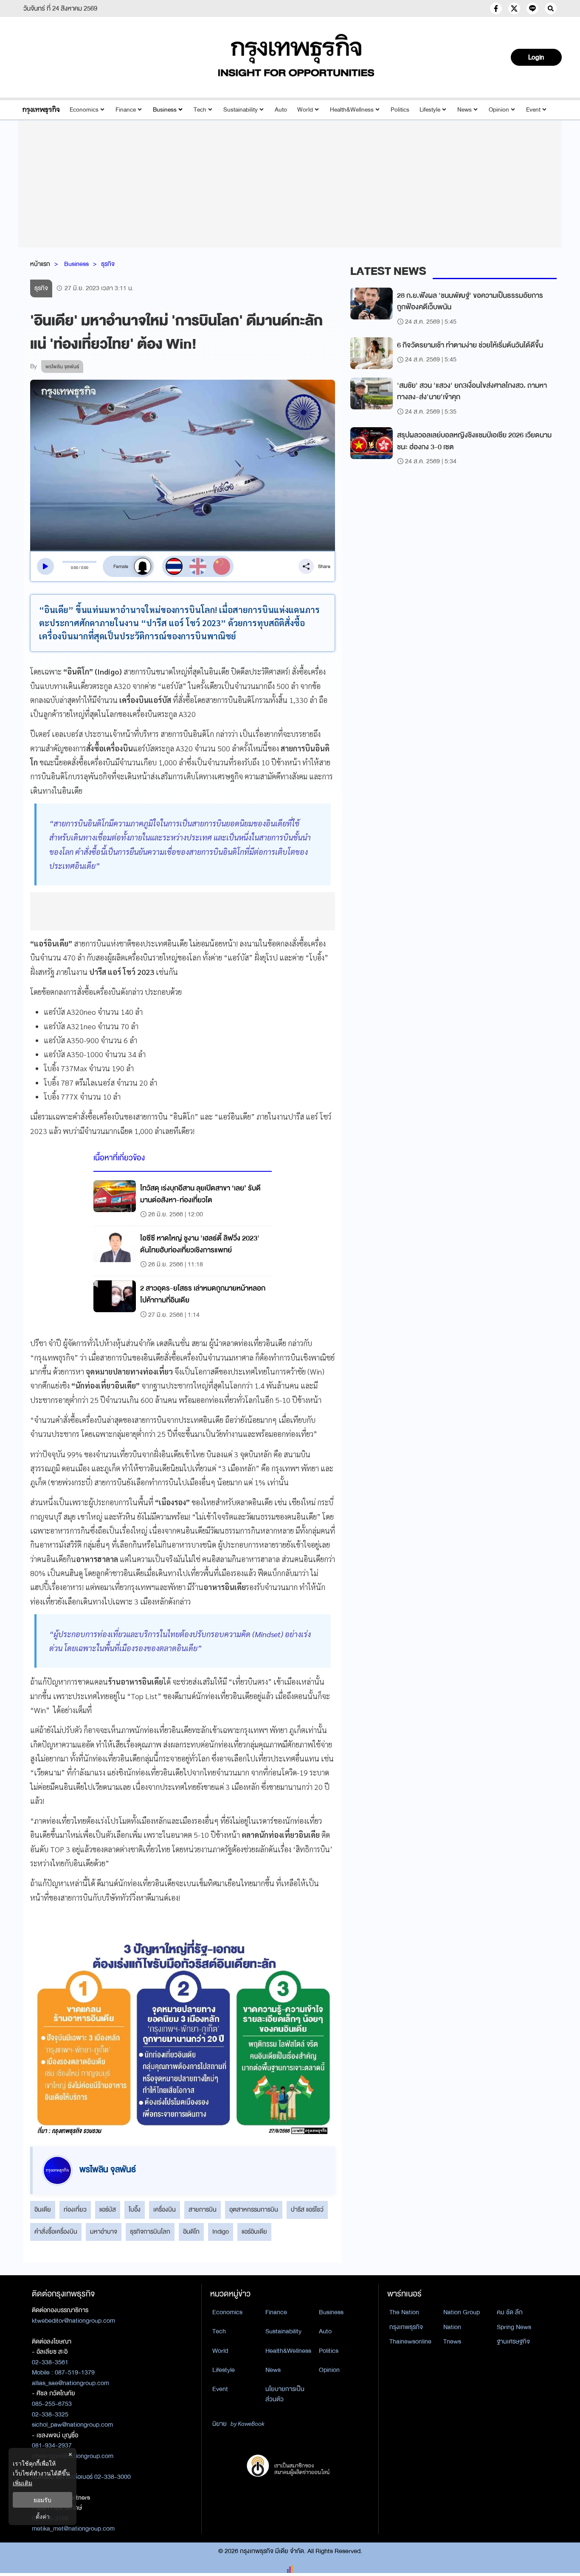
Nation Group (462, 2312)
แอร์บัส (108, 2209)
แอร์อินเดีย (254, 2232)
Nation (452, 2327)
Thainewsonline (410, 2341)
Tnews (452, 2341)
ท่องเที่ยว (75, 2209)
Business (165, 110)
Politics (400, 110)
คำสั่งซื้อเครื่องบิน (56, 2232)
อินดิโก (191, 2232)
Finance (126, 110)
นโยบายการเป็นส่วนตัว (285, 2394)
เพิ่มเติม (23, 2483)
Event (533, 110)
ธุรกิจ (108, 264)
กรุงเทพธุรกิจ (406, 2327)
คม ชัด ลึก (510, 2312)
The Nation (404, 2312)
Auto (281, 110)
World (305, 110)
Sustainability (241, 110)
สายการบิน (203, 2209)
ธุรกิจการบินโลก (150, 2232)
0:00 (75, 568)
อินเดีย (43, 2209)
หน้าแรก (40, 264)
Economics (84, 110)
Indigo (221, 2232)
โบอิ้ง (135, 2209)
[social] (496, 8)
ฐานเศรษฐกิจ (513, 2341)
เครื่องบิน (165, 2209)
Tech (200, 110)
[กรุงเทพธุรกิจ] (41, 110)
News (465, 110)
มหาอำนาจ (104, 2232)
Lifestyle (430, 110)
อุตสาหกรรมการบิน (254, 2209)
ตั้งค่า (43, 2516)
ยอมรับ (42, 2500)
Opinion (499, 110)
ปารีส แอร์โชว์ (307, 2209)
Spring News (514, 2327)
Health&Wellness (352, 110)
